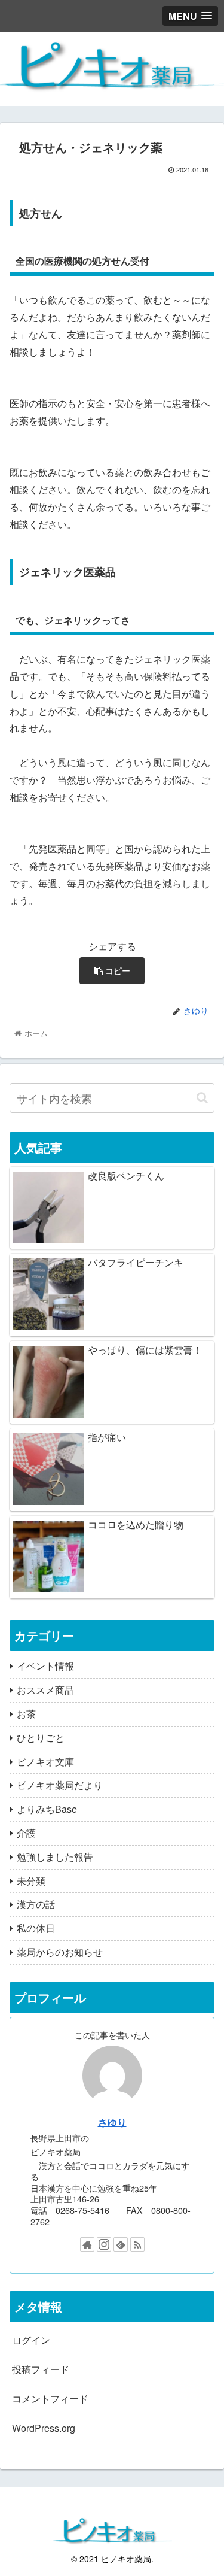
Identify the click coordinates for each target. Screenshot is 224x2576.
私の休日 (36, 1928)
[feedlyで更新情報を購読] (121, 2244)
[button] (202, 1098)
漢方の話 (36, 1904)
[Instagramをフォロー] (104, 2244)
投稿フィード (41, 2369)
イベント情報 (45, 1666)
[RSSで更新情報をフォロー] (137, 2244)
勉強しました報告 (55, 1857)
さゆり (112, 2122)
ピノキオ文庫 (45, 1762)
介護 (26, 1833)
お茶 (26, 1714)
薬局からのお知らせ (60, 1952)
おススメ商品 (45, 1690)
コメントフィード (50, 2398)
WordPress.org (44, 2428)
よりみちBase (47, 1809)
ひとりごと (41, 1738)
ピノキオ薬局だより (60, 1785)
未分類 (31, 1881)
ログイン (31, 2340)
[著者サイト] (87, 2244)
